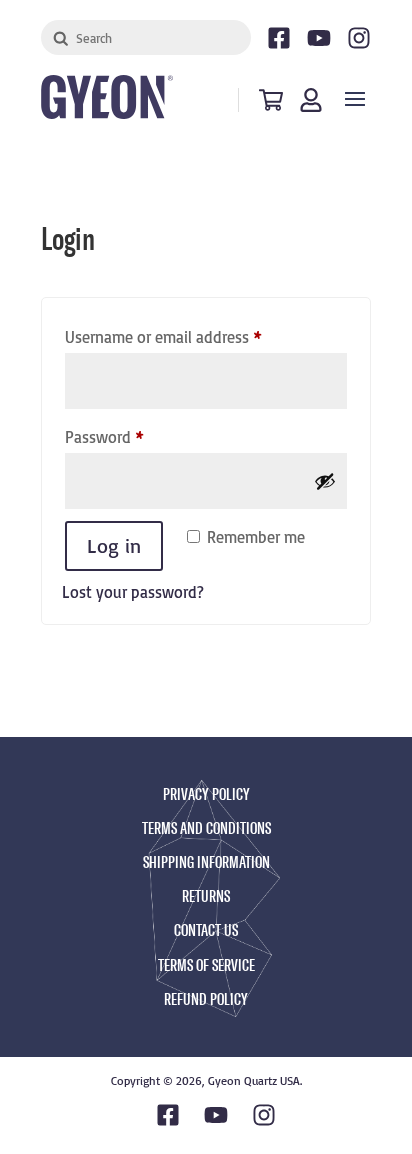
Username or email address (193, 336)
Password (134, 436)
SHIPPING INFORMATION (206, 862)
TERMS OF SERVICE (206, 965)
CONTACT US (206, 930)
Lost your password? (133, 592)
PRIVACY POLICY (206, 794)
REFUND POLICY (206, 999)
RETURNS (206, 896)
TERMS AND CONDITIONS (206, 828)
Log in (114, 545)
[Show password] (325, 481)
